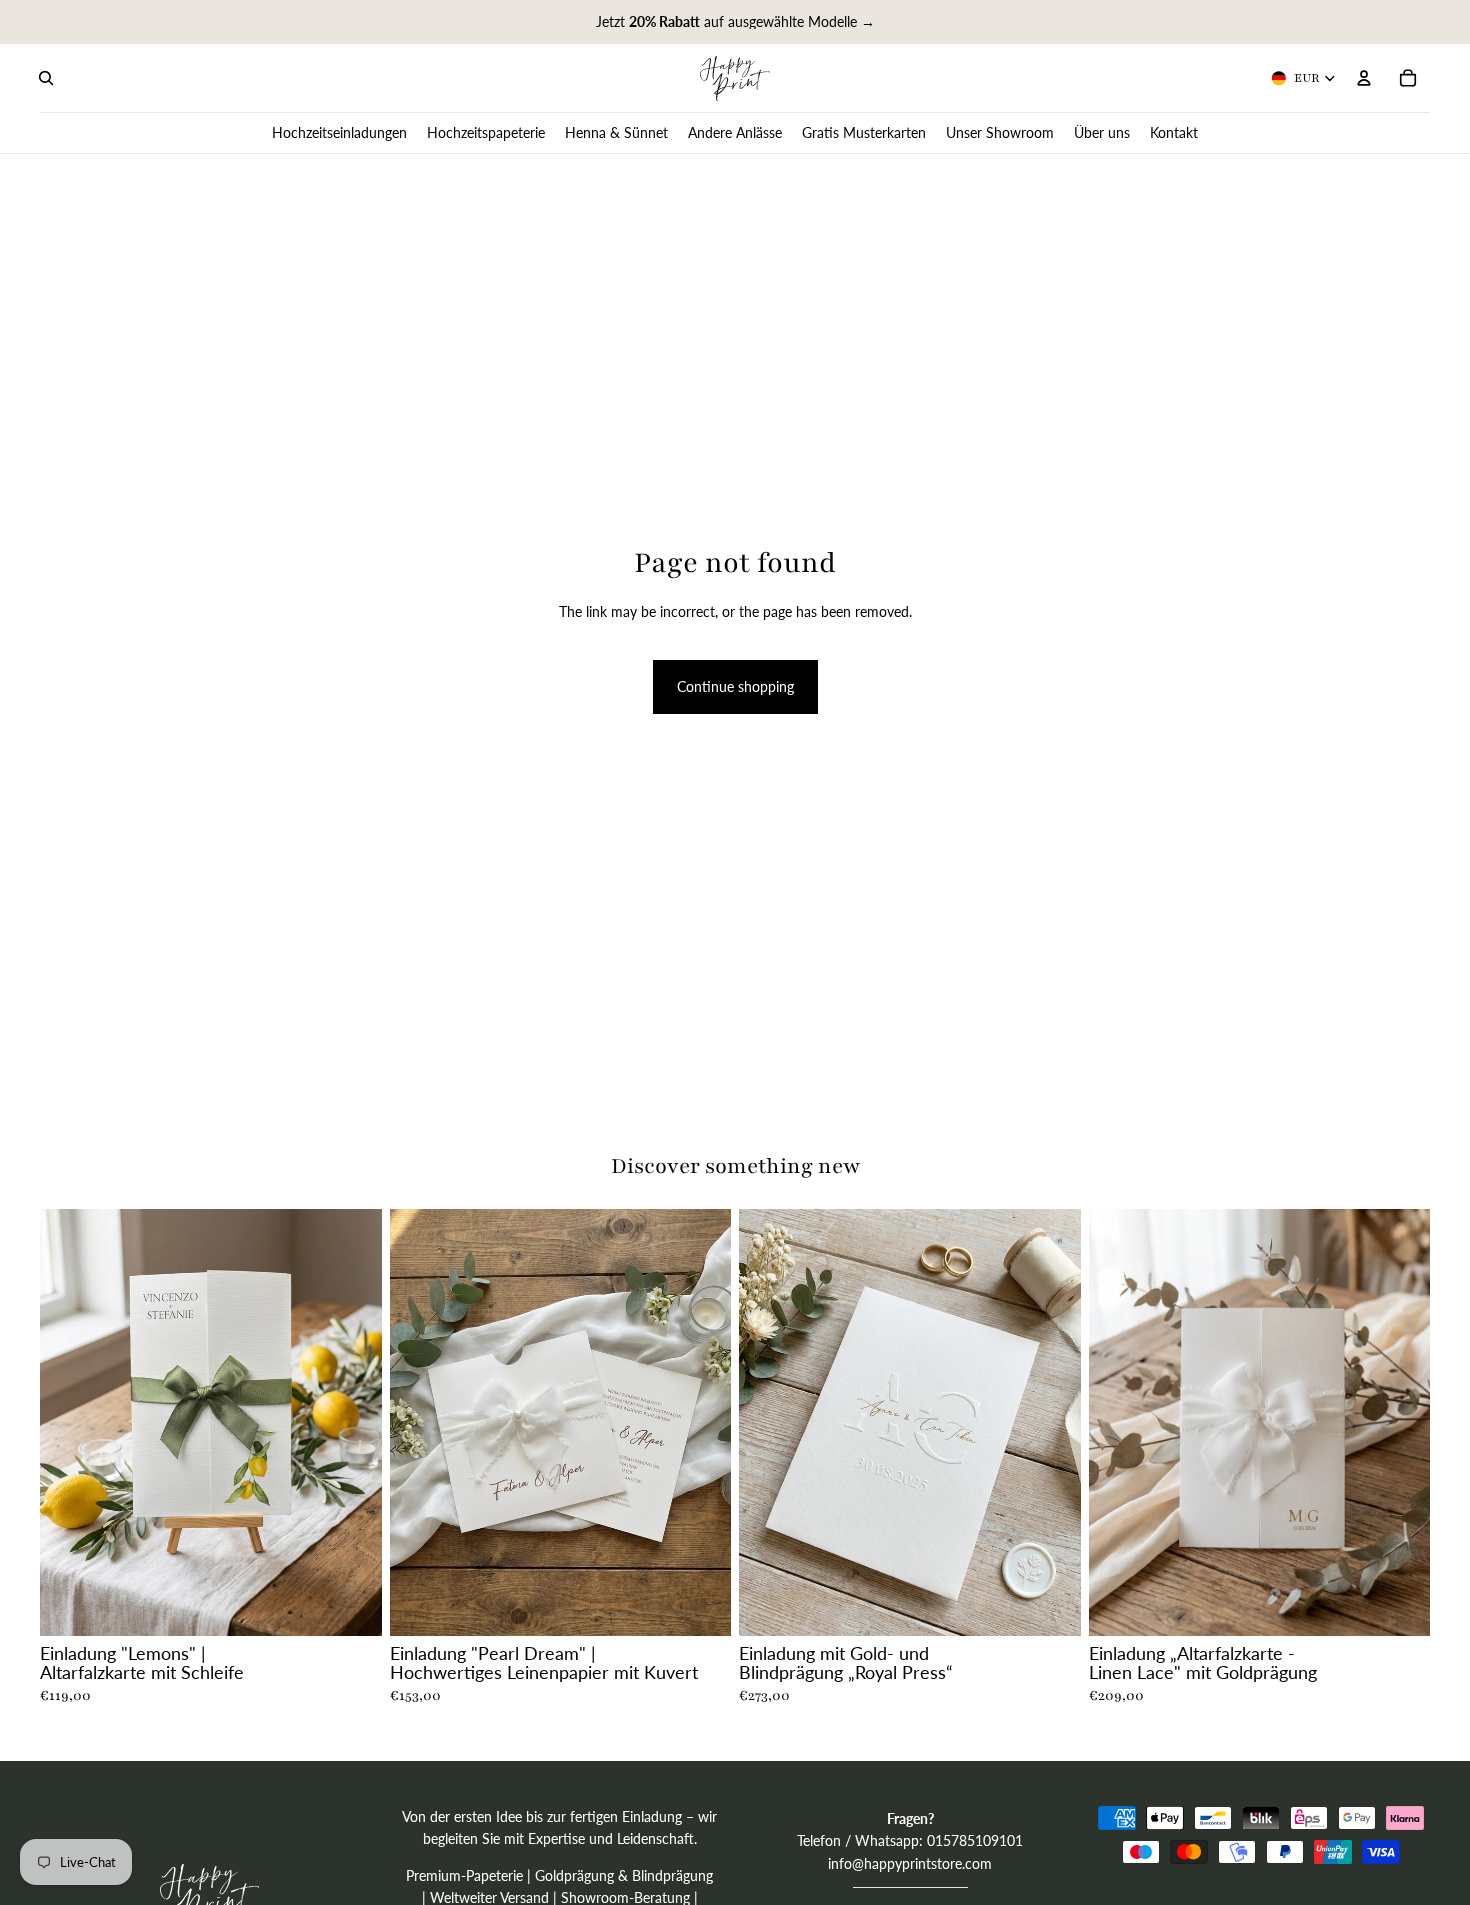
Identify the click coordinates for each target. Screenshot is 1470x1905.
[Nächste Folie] (352, 1422)
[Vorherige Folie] (70, 1422)
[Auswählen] (351, 1605)
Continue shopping (735, 686)
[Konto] (1364, 78)
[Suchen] (46, 78)
